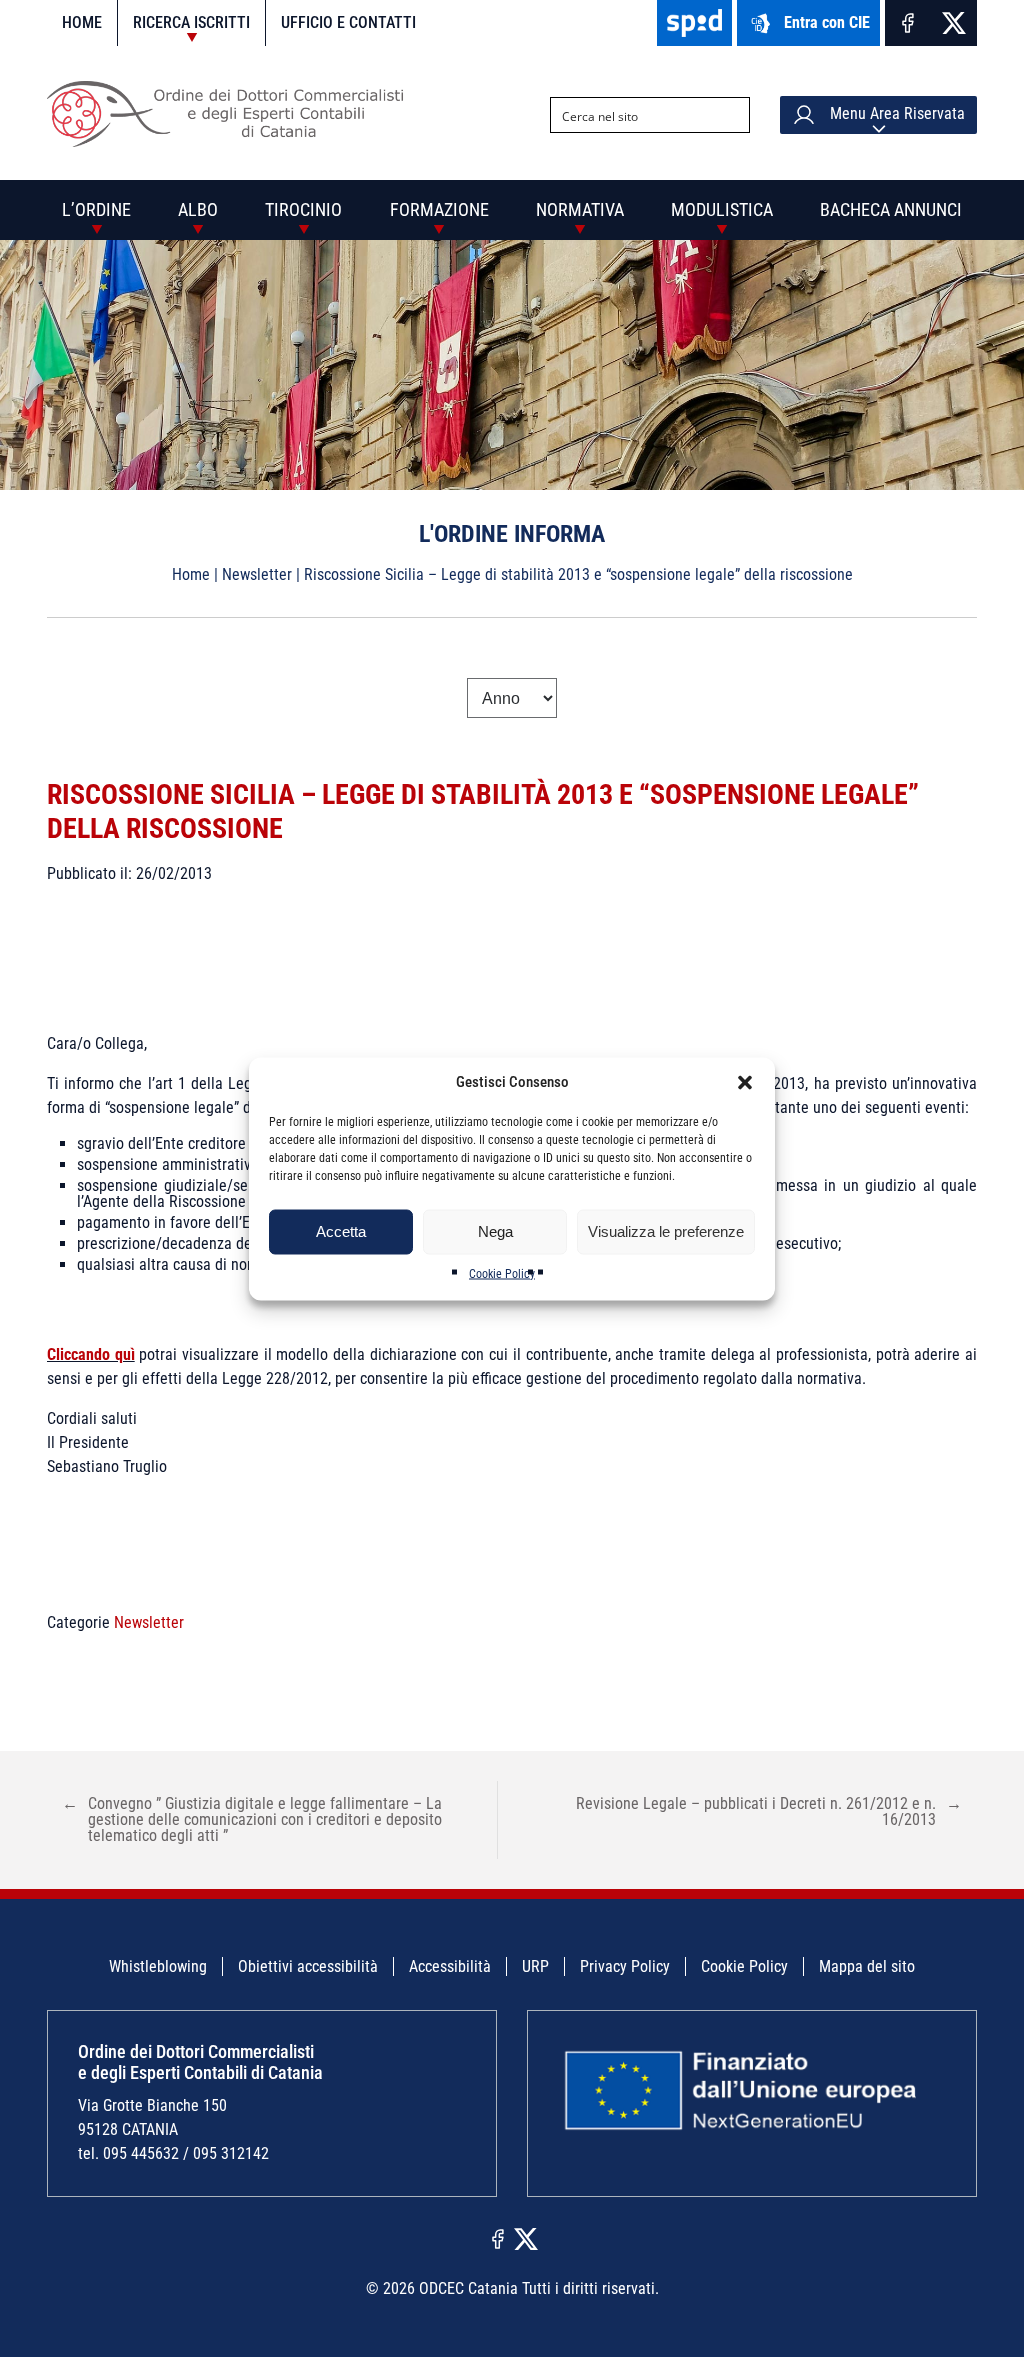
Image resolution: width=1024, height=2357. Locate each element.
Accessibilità (450, 1966)
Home (82, 22)
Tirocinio (303, 209)
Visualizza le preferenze (666, 1231)
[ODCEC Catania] (232, 141)
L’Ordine (96, 209)
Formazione (439, 209)
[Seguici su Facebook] (908, 23)
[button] (745, 1082)
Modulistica (722, 209)
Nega (495, 1231)
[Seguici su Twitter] (954, 23)
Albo (198, 209)
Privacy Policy (625, 1966)
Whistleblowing (158, 1966)
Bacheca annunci (891, 209)
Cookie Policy (502, 1273)
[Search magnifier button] (732, 115)
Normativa (580, 209)
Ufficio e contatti (348, 22)
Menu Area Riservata (895, 114)
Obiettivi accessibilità (308, 1966)
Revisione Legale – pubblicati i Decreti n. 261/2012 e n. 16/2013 (769, 1811)
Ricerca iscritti (191, 22)
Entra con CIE (827, 22)
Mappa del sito (867, 1966)
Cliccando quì (91, 1354)
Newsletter (257, 574)
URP (535, 1966)
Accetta (341, 1231)
